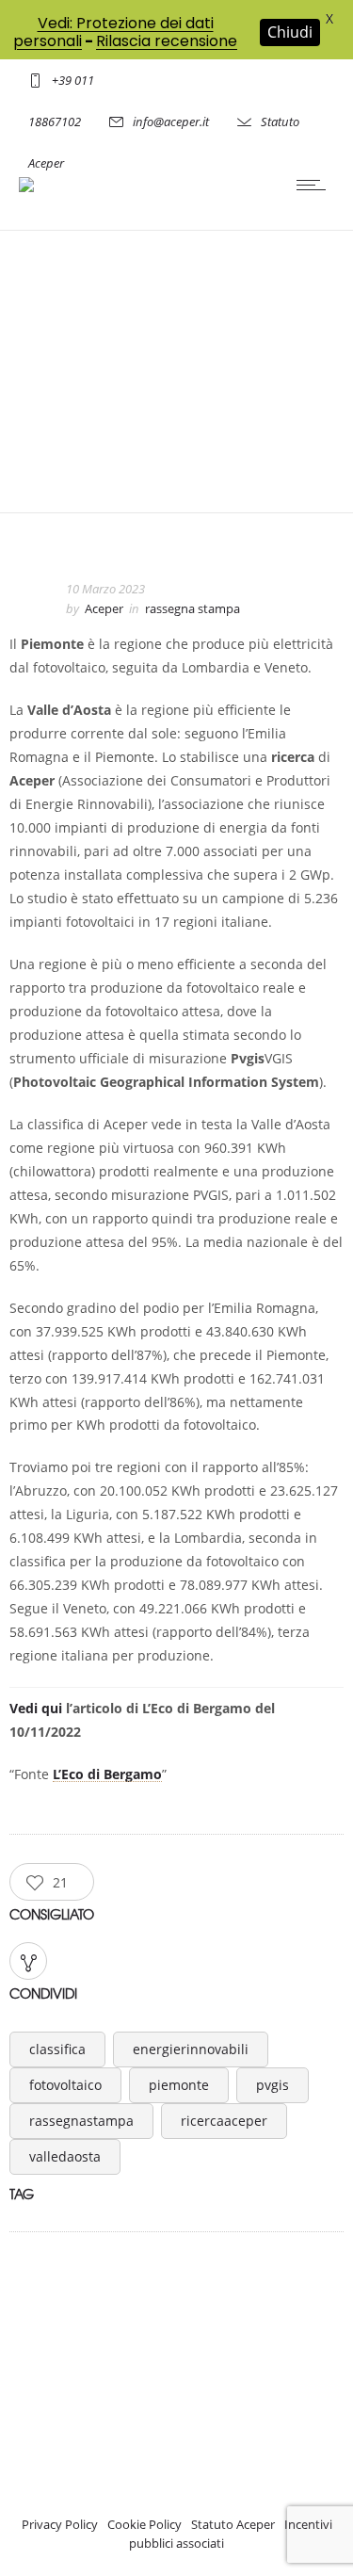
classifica (57, 2049)
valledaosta (65, 2156)
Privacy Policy (60, 2524)
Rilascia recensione (167, 41)
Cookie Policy (144, 2524)
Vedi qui (36, 1708)
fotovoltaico (65, 2085)
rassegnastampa (81, 2121)
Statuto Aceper (233, 2524)
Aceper (104, 608)
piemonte (179, 2085)
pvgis (273, 2085)
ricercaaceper (224, 2121)
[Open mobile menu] (315, 185)
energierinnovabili (191, 2049)
